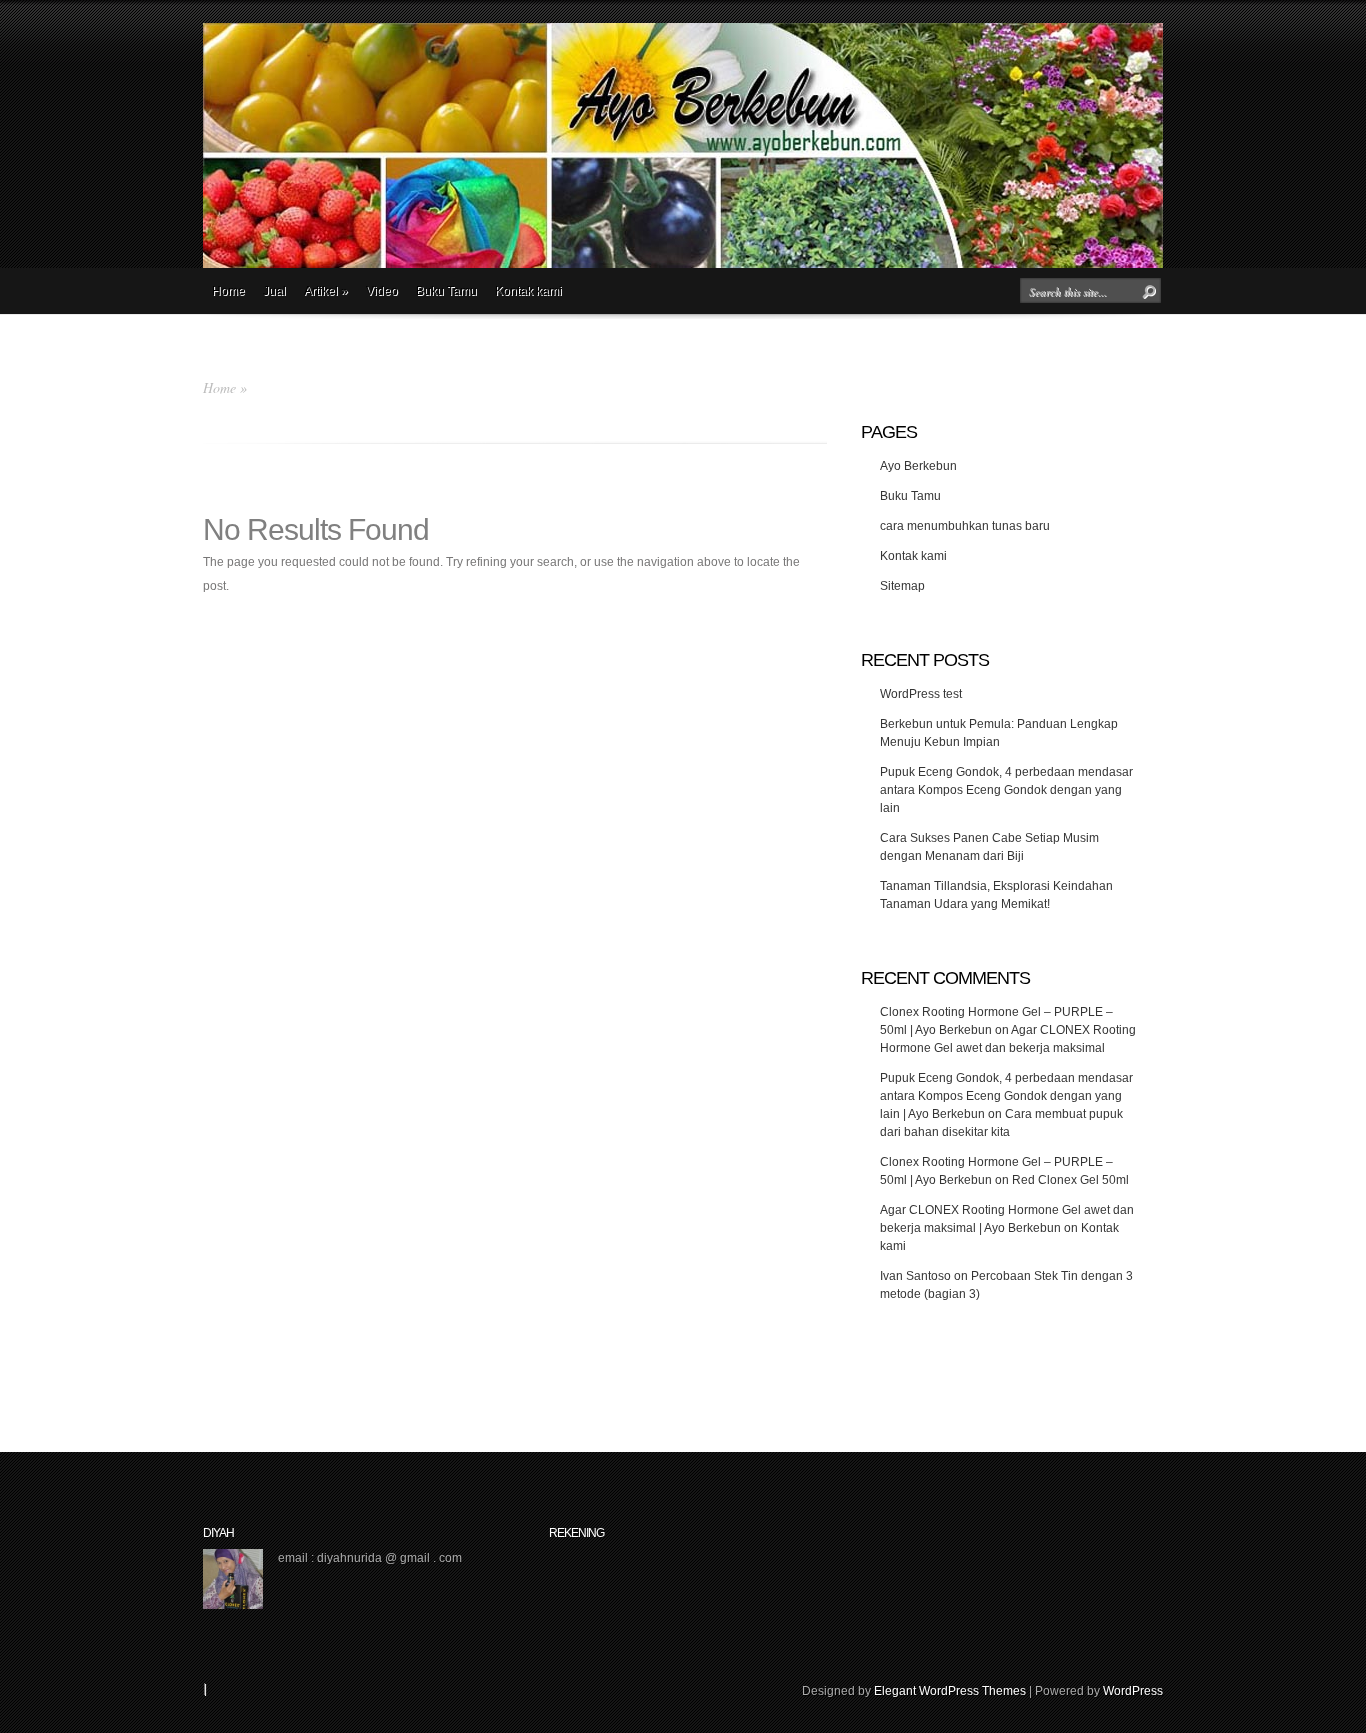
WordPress (1133, 1691)
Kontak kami (528, 291)
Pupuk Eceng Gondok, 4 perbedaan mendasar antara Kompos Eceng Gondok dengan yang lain (1006, 790)
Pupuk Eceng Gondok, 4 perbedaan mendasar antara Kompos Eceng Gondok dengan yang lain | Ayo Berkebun (1006, 1096)
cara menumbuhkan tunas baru (965, 526)
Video (382, 291)
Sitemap (902, 586)
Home (228, 291)
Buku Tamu (446, 291)
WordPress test (921, 694)
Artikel (326, 291)
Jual (274, 291)
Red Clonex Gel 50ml (1070, 1180)
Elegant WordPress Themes (950, 1691)
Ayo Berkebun (918, 466)
